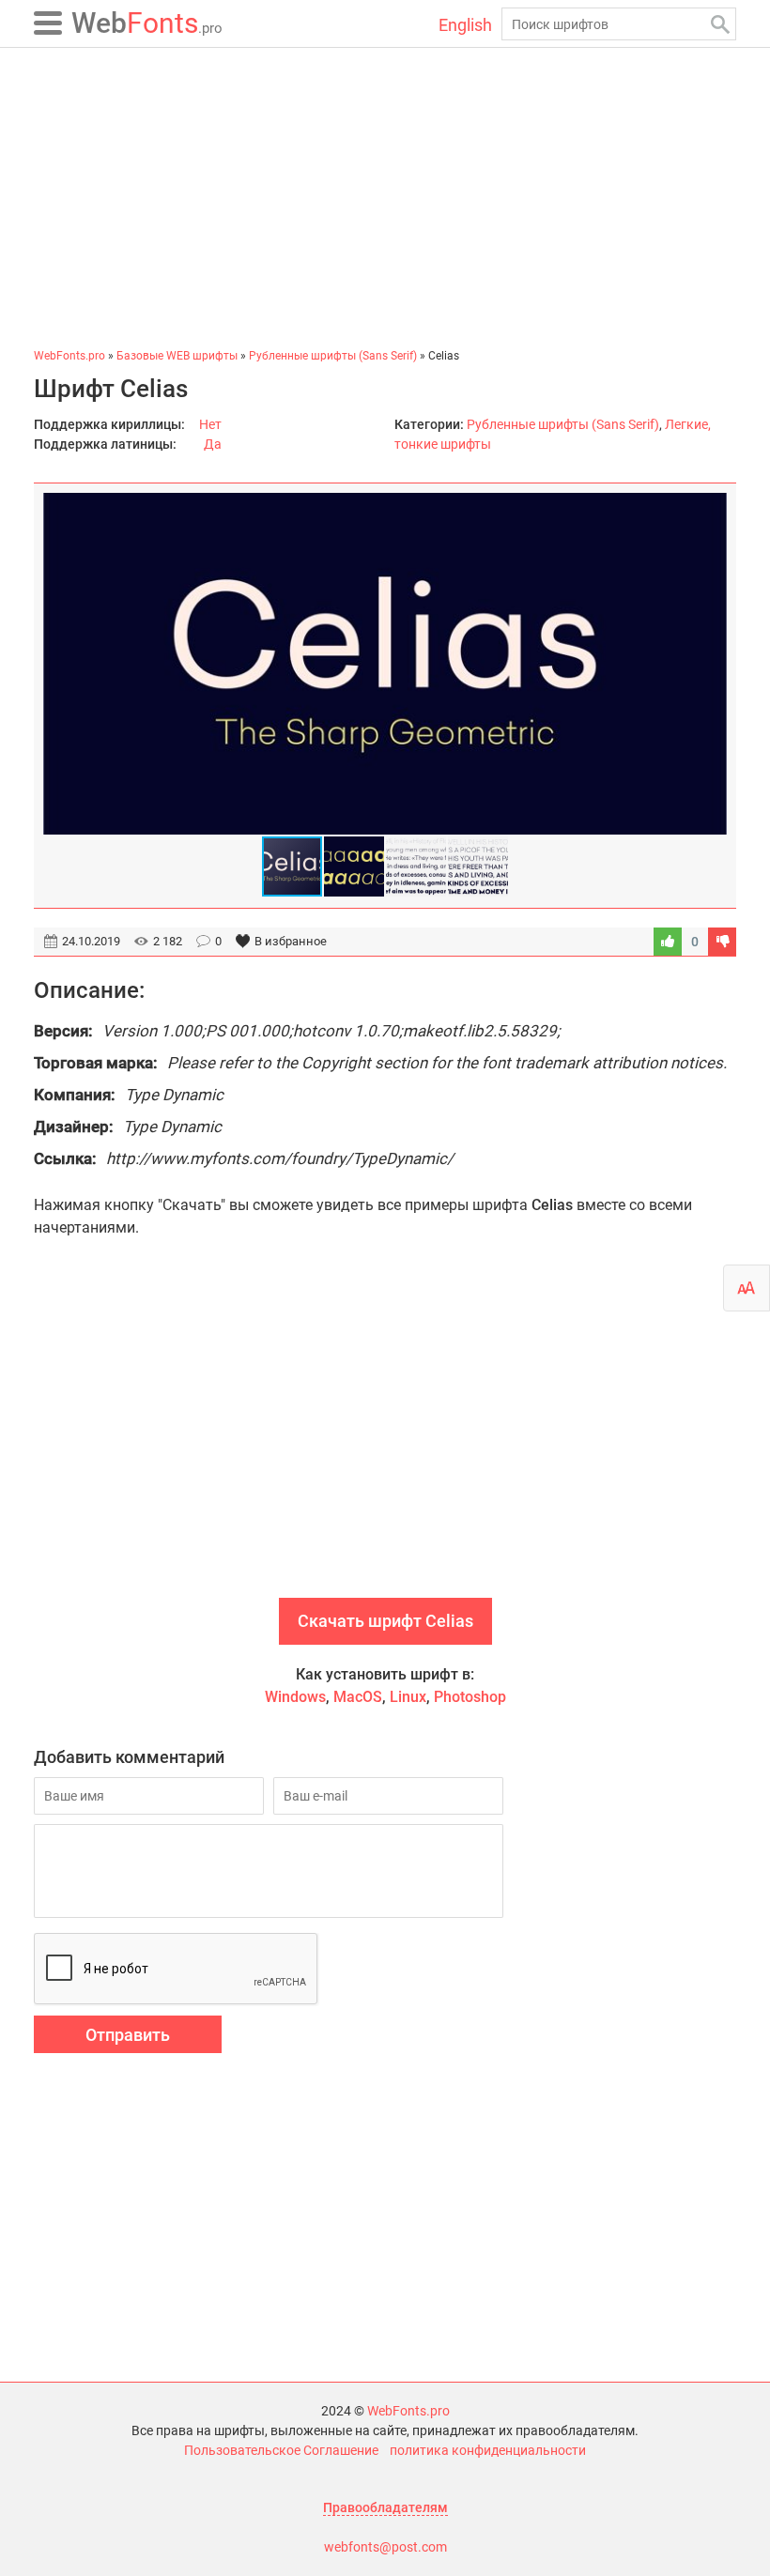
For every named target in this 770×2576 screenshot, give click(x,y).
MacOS (358, 1697)
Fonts (147, 23)
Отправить (128, 2035)
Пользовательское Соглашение (281, 2450)
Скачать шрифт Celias (385, 1621)
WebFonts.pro (408, 2411)
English (465, 25)
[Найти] (720, 24)
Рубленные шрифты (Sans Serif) (563, 424)
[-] (722, 942)
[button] (710, 664)
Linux (408, 1697)
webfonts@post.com (385, 2547)
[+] (668, 942)
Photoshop (470, 1697)
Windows (295, 1697)
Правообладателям (385, 2507)
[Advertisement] (385, 197)
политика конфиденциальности (488, 2450)
